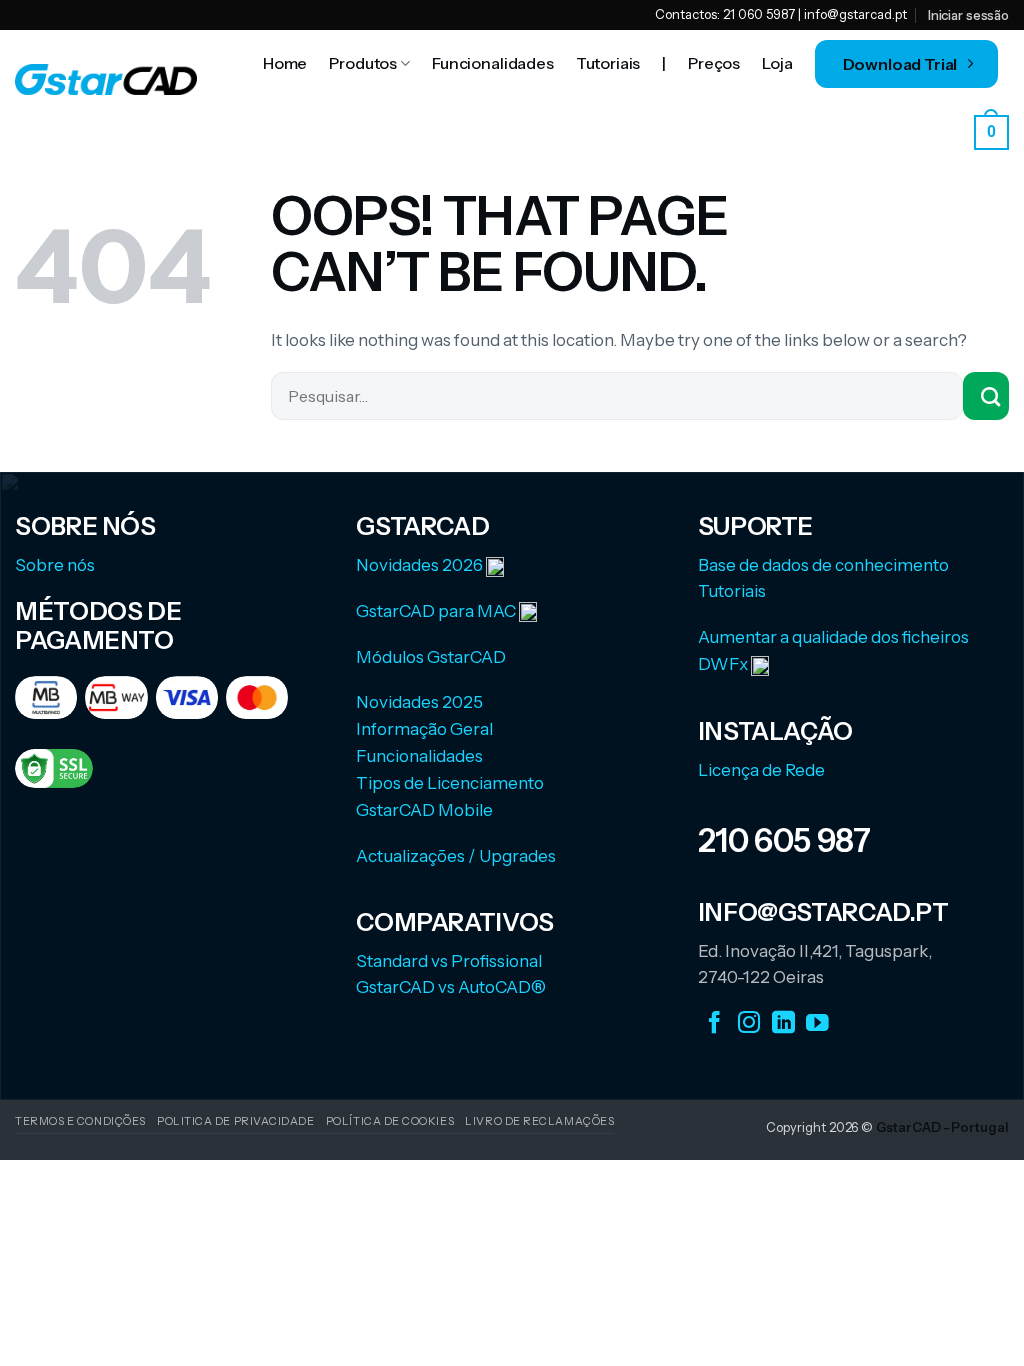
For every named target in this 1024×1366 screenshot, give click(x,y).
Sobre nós (55, 565)
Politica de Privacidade (236, 1121)
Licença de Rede (761, 770)
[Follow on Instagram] (749, 1023)
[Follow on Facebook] (714, 1023)
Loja (777, 63)
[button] (991, 130)
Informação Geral (424, 729)
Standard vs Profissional (449, 961)
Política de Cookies (390, 1121)
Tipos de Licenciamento (450, 783)
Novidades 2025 (419, 702)
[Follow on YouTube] (817, 1023)
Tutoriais (608, 63)
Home (285, 63)
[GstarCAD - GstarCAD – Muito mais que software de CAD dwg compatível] (106, 80)
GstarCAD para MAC (436, 611)
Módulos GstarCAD (431, 657)
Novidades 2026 (421, 565)
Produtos (363, 63)
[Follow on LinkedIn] (783, 1023)
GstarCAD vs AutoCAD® (451, 987)
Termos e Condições (80, 1121)
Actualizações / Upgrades (456, 856)
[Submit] (986, 396)
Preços (714, 63)
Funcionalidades (493, 63)
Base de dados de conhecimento (823, 565)
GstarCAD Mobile (424, 810)
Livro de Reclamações (539, 1121)
